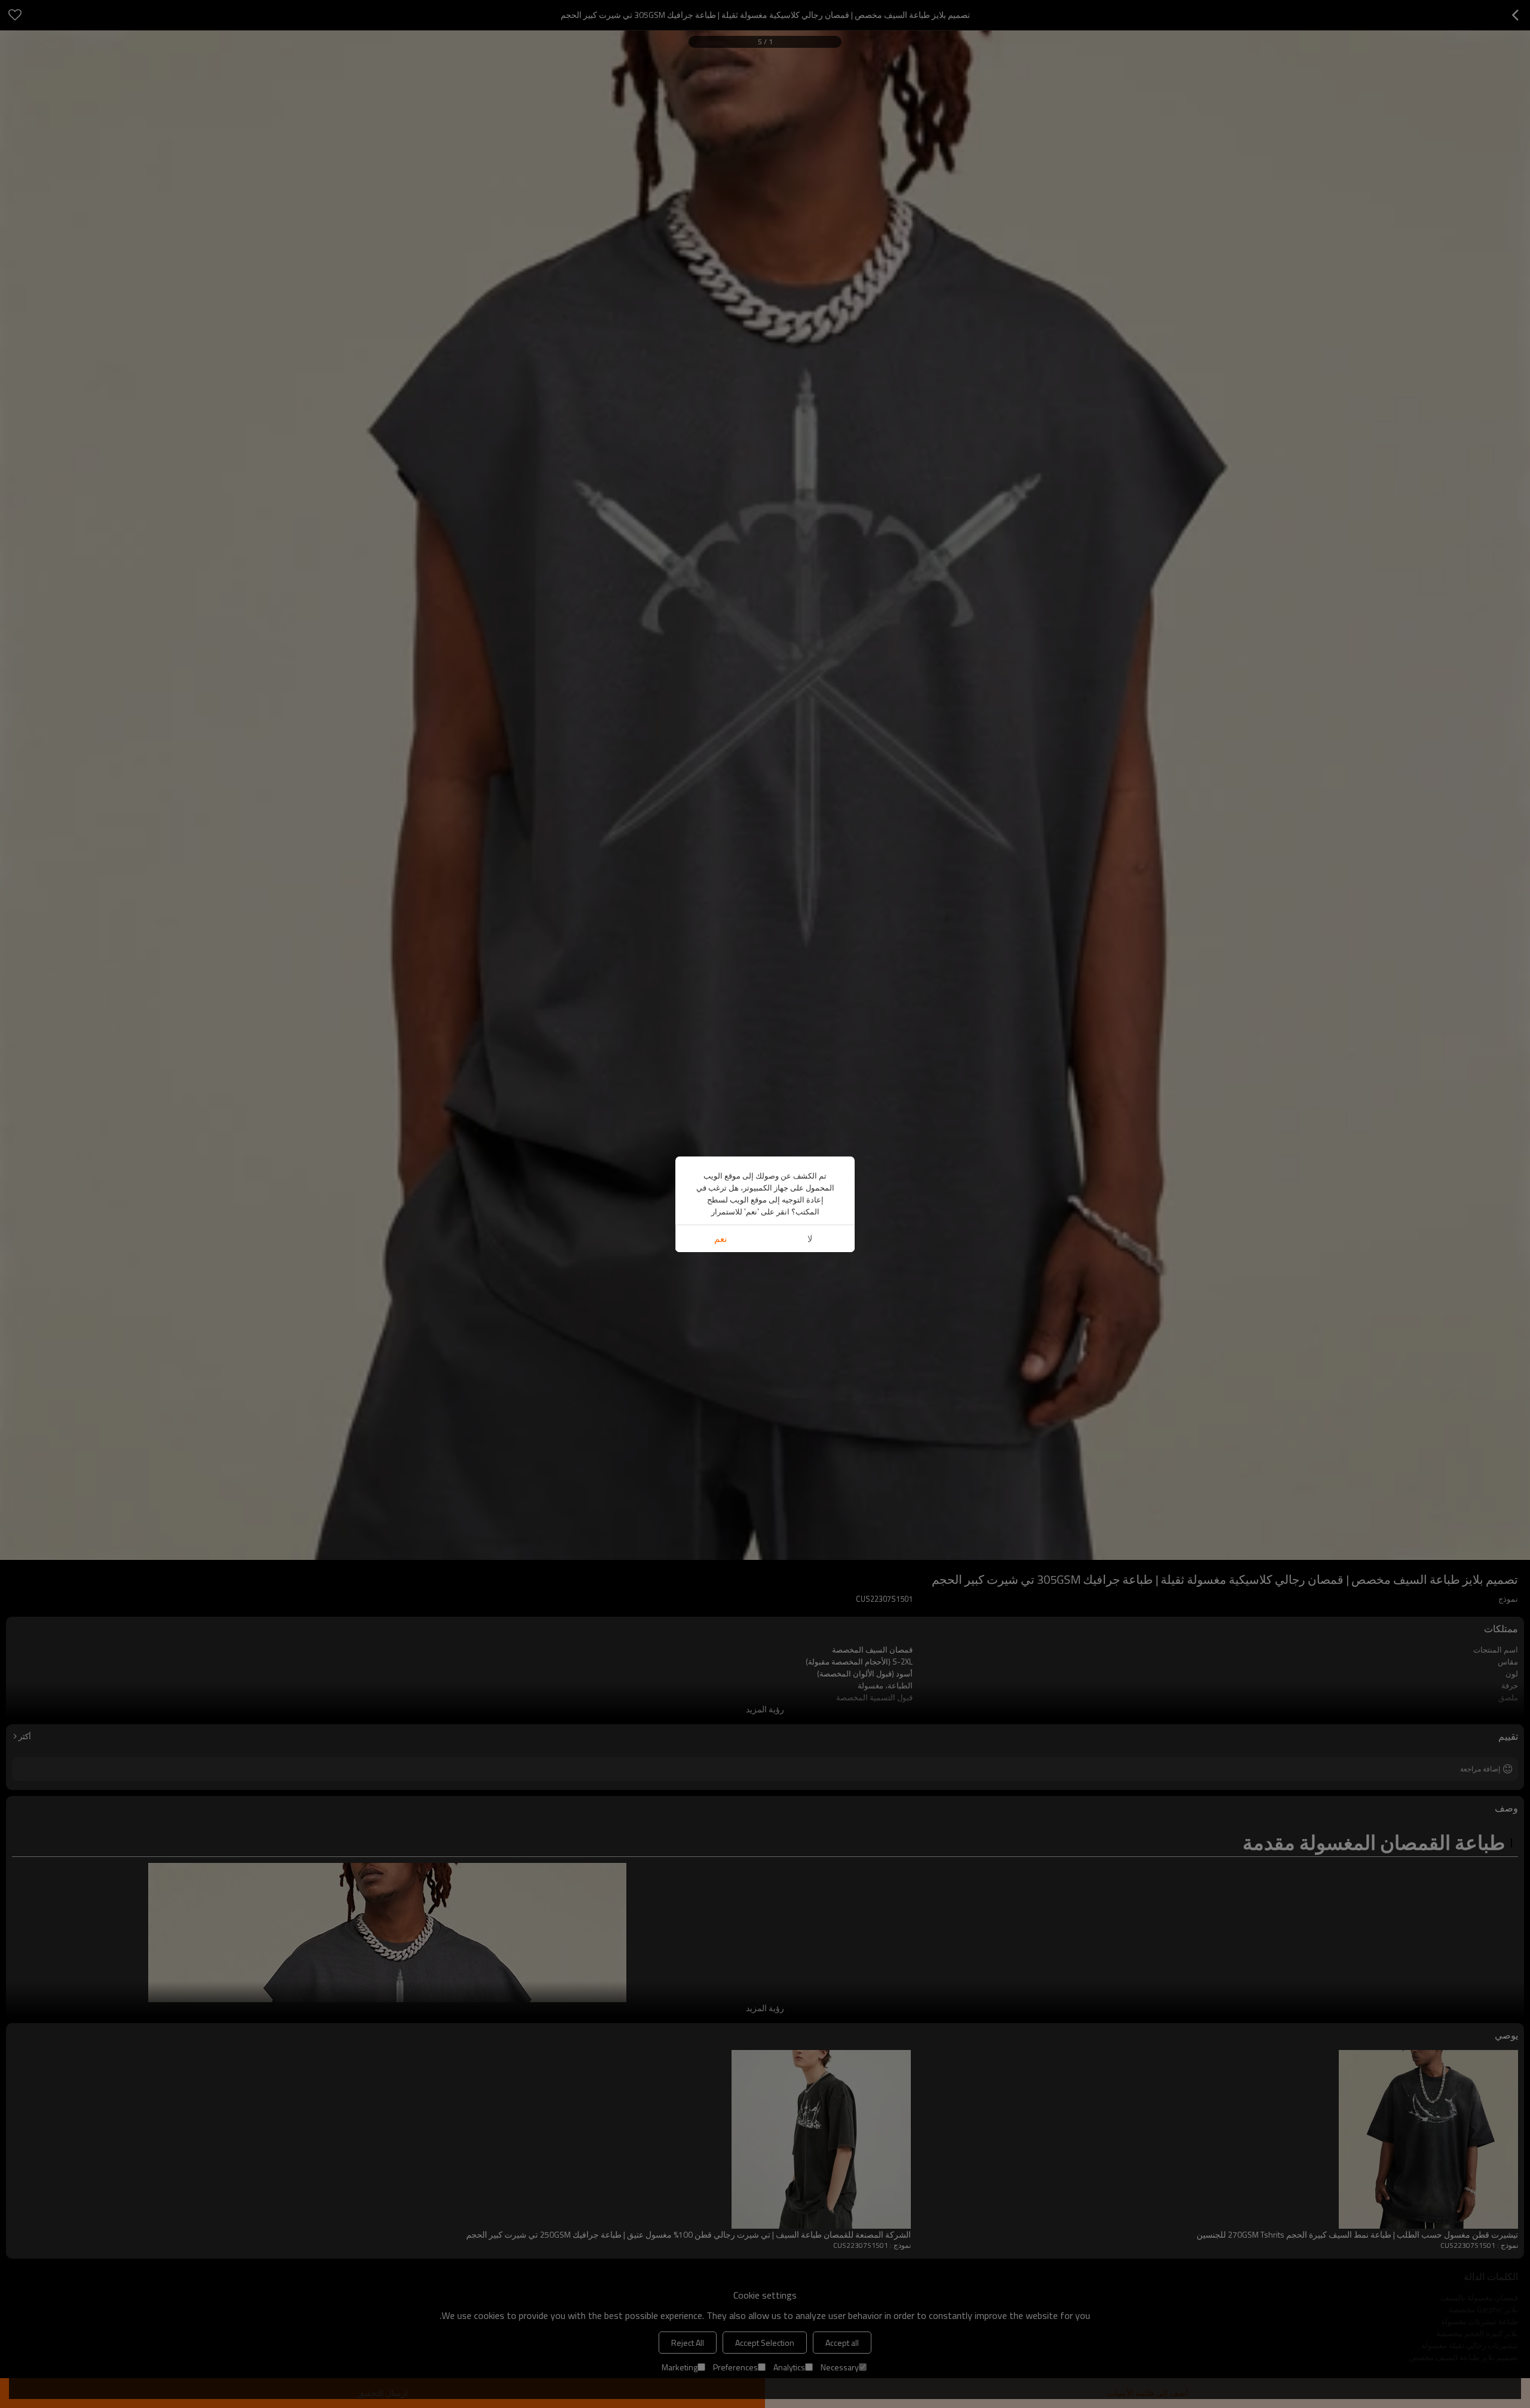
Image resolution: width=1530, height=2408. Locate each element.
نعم (720, 1239)
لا (810, 1239)
